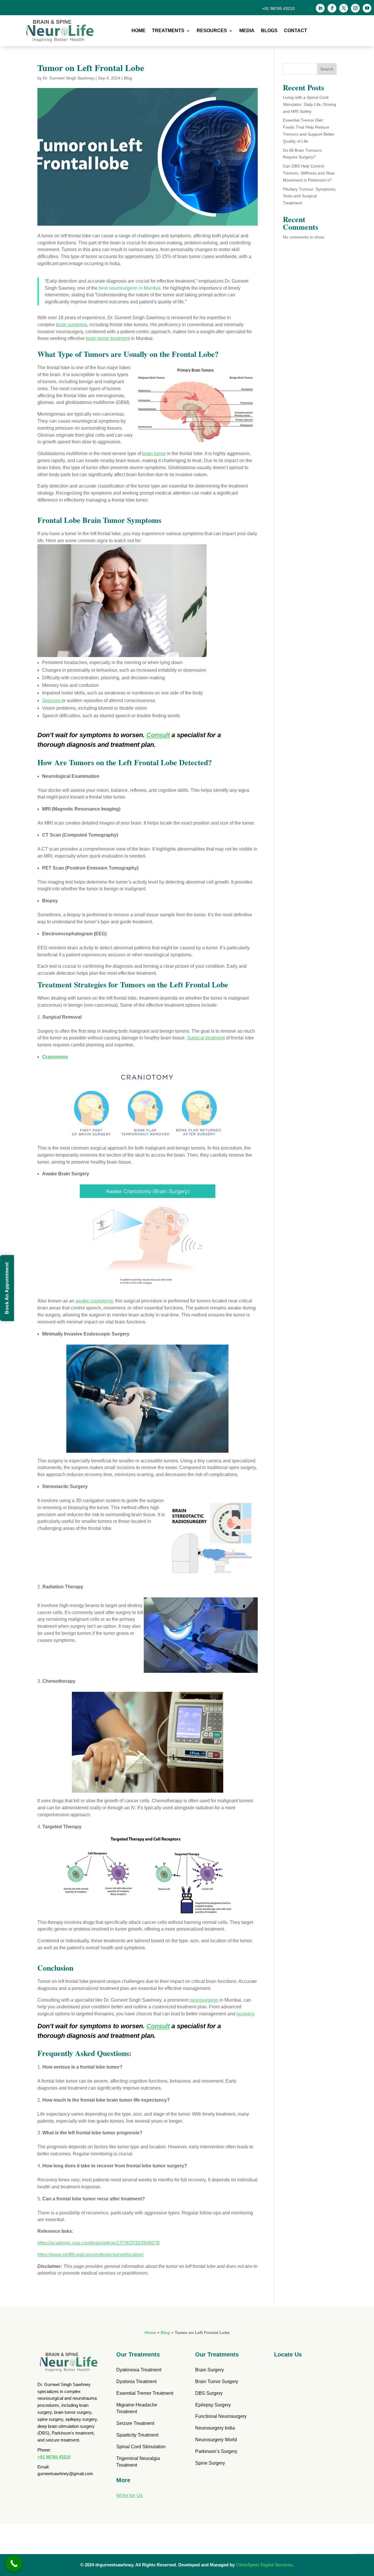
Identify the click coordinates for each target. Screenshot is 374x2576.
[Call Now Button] (14, 2564)
